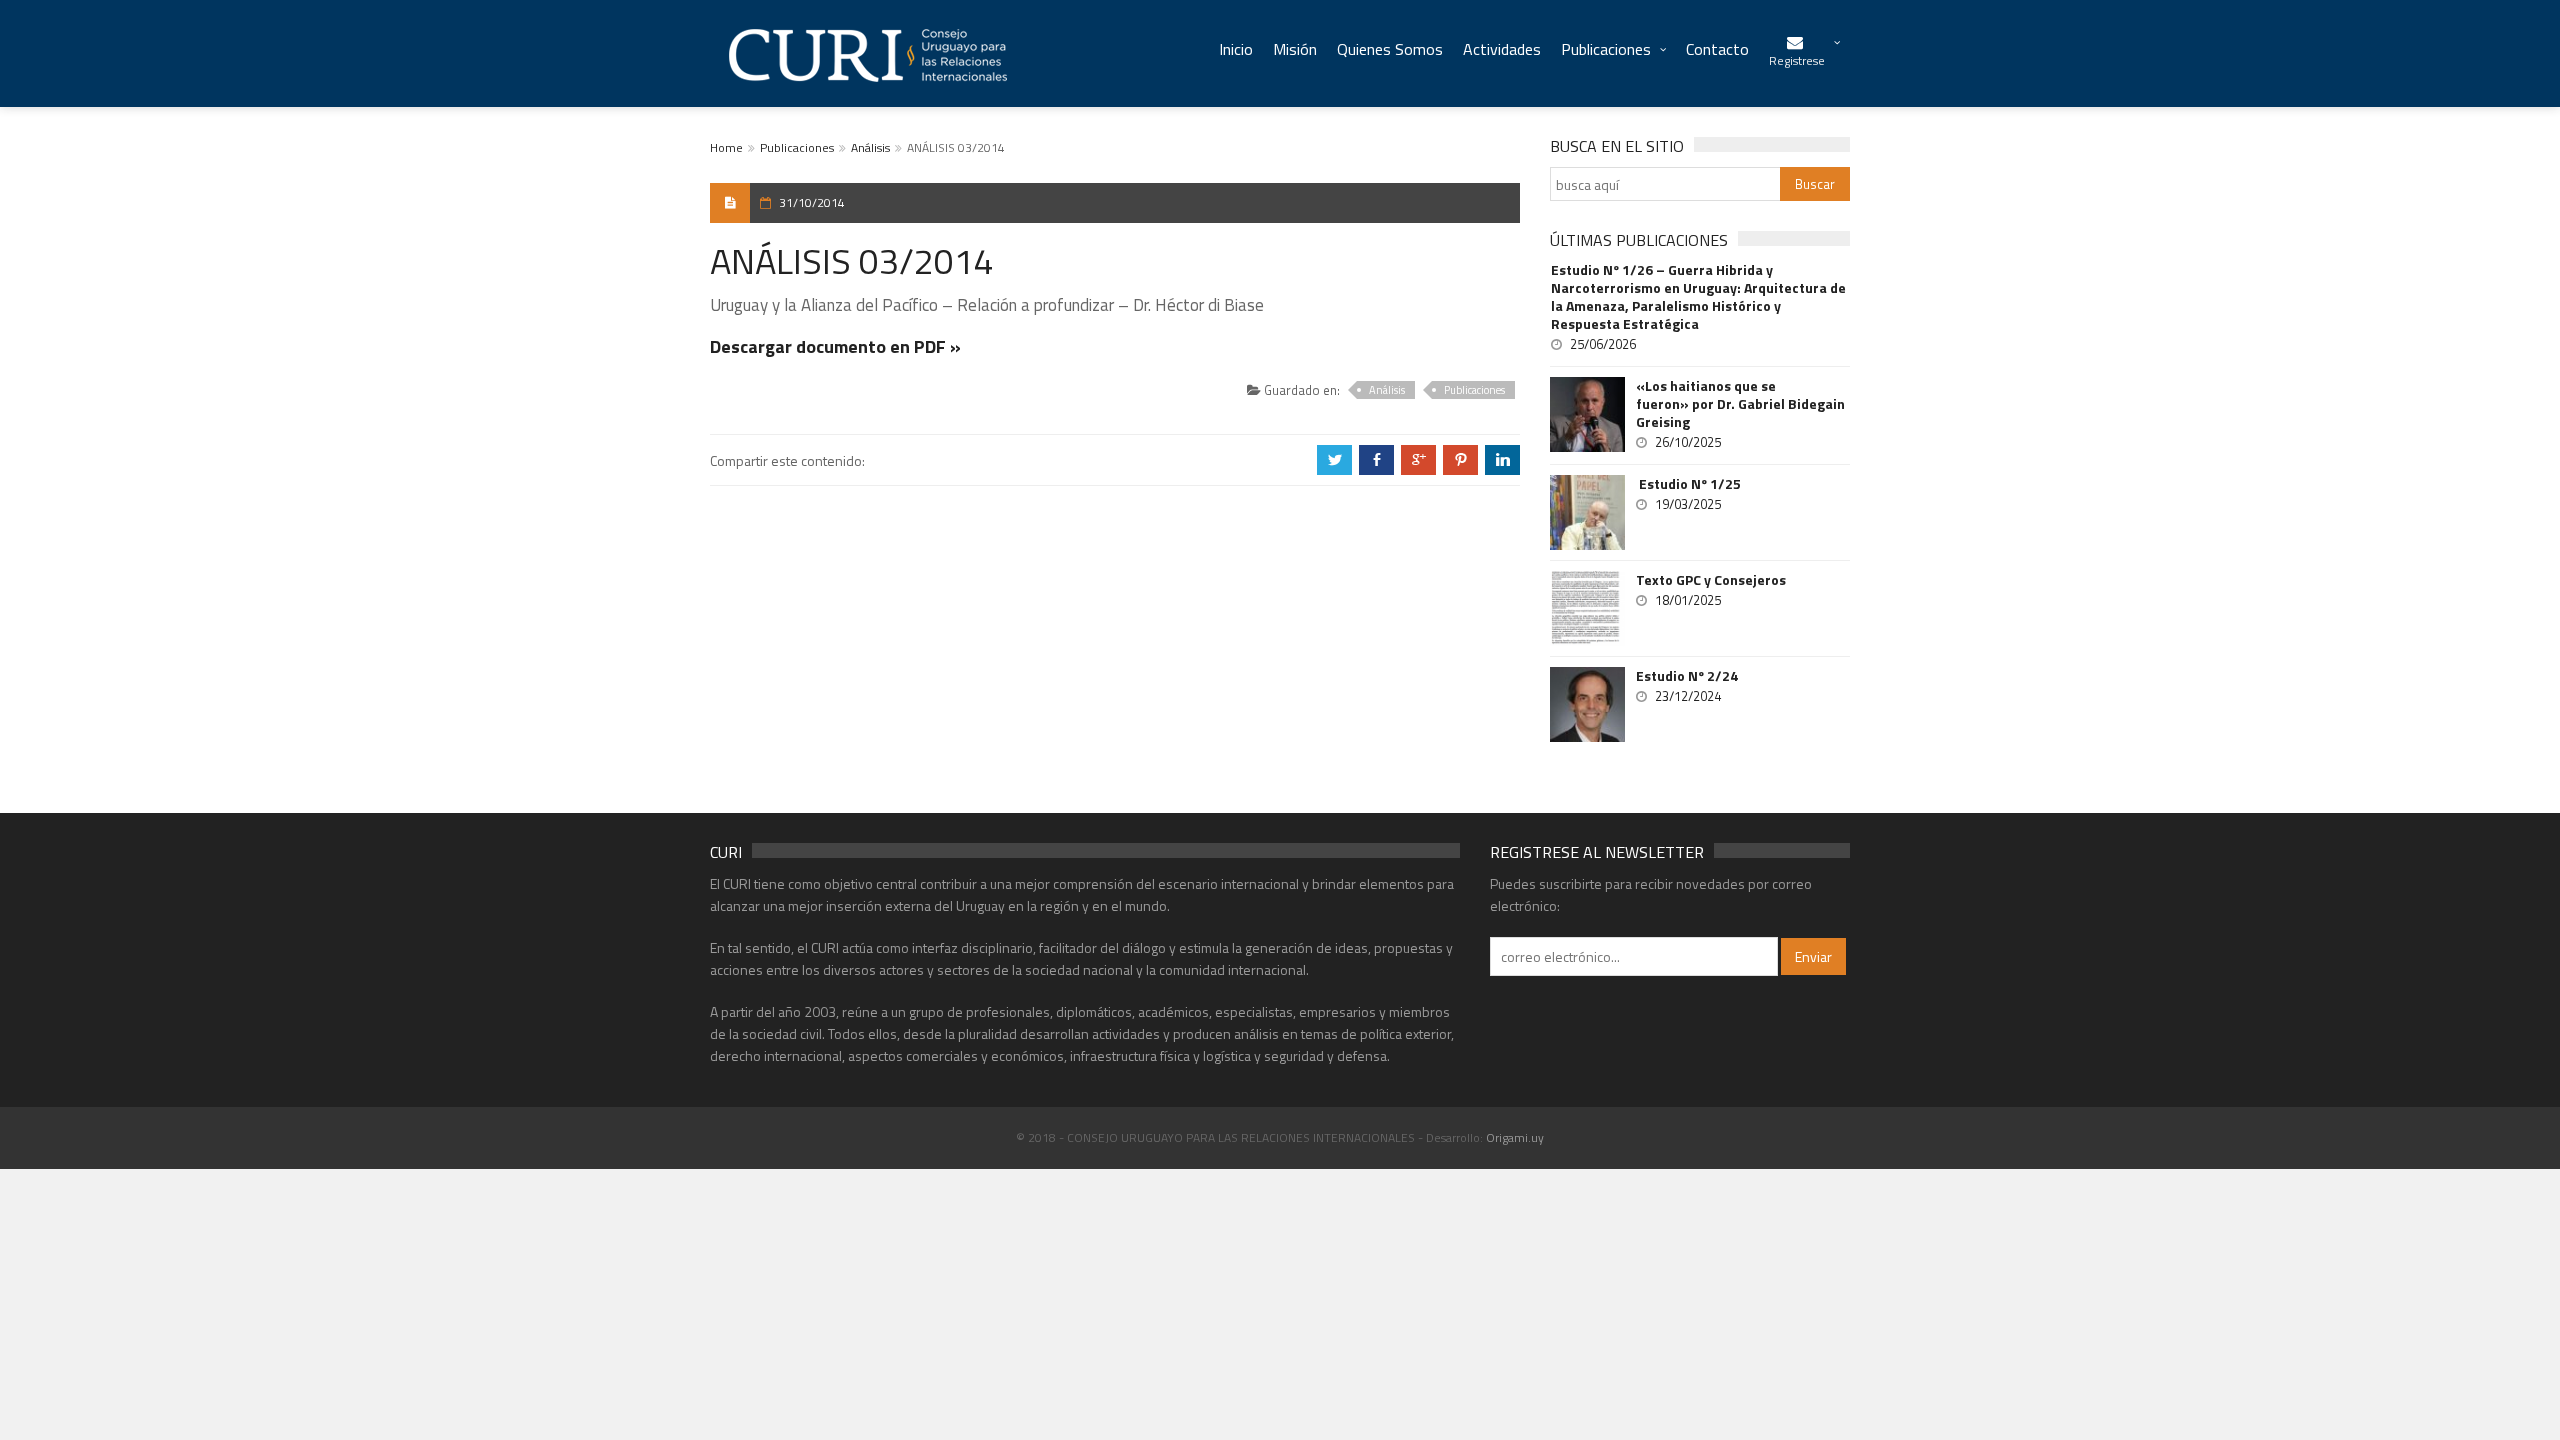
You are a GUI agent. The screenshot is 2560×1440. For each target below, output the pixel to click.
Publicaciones (1606, 49)
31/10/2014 (812, 202)
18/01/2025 (1688, 600)
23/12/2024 (1688, 696)
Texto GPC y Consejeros (1711, 580)
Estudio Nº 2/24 (1687, 676)
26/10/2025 (1688, 442)
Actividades (1502, 49)
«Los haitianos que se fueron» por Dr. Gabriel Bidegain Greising (1740, 404)
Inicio (1236, 49)
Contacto (1717, 49)
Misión (1295, 49)
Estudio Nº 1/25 (1688, 484)
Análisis (870, 147)
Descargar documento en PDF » (835, 346)
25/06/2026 (1603, 344)
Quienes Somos (1390, 49)
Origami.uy (1515, 1137)
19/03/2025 (1688, 504)
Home (726, 147)
